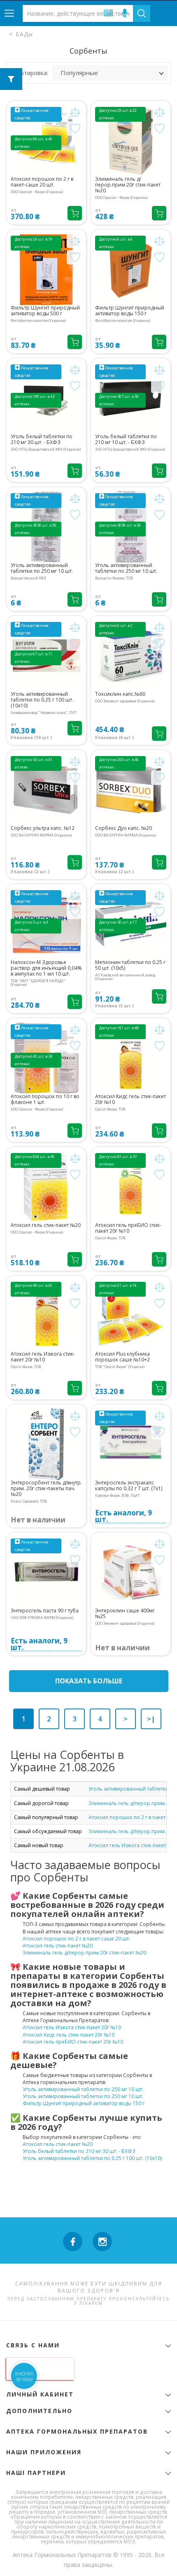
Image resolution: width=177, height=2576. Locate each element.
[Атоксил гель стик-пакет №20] (46, 1187)
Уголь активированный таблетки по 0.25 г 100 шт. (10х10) (42, 700)
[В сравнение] (75, 112)
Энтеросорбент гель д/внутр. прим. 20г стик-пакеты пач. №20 (46, 1489)
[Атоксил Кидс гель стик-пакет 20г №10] (131, 1058)
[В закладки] (75, 129)
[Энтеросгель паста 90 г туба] (46, 1572)
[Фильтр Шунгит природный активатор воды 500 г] (46, 269)
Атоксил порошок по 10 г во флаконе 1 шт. (45, 1099)
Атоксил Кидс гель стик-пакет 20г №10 (130, 1099)
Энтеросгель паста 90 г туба (45, 1611)
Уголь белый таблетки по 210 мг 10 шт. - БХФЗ (126, 440)
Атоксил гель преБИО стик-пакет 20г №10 (128, 1228)
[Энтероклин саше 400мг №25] (131, 1572)
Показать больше (89, 1681)
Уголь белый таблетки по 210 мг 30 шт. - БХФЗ (42, 440)
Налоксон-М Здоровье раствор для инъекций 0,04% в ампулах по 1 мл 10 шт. (46, 968)
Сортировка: (31, 73)
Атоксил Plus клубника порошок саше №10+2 (122, 1357)
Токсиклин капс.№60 (120, 694)
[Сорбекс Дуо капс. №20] (131, 790)
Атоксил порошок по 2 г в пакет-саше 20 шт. (42, 182)
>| (151, 1719)
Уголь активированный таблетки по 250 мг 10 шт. (42, 568)
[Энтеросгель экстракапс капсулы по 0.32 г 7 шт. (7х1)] (131, 1444)
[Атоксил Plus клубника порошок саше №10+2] (131, 1315)
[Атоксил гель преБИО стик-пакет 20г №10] (131, 1187)
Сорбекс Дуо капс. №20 (123, 828)
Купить (75, 213)
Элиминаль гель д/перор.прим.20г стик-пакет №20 (128, 185)
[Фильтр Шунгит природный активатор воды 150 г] (131, 269)
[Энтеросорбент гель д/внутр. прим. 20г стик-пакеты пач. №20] (46, 1444)
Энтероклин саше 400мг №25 (125, 1614)
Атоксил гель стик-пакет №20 (46, 1225)
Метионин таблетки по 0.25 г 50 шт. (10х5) (130, 965)
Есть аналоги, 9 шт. (123, 1516)
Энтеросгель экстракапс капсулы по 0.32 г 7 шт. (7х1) (129, 1486)
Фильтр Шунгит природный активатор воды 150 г (130, 311)
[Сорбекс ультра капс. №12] (46, 790)
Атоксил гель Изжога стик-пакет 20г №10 (43, 1357)
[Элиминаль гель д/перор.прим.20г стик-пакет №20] (131, 141)
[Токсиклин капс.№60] (131, 656)
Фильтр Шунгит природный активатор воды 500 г (45, 311)
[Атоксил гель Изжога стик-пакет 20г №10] (46, 1315)
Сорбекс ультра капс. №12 (43, 828)
